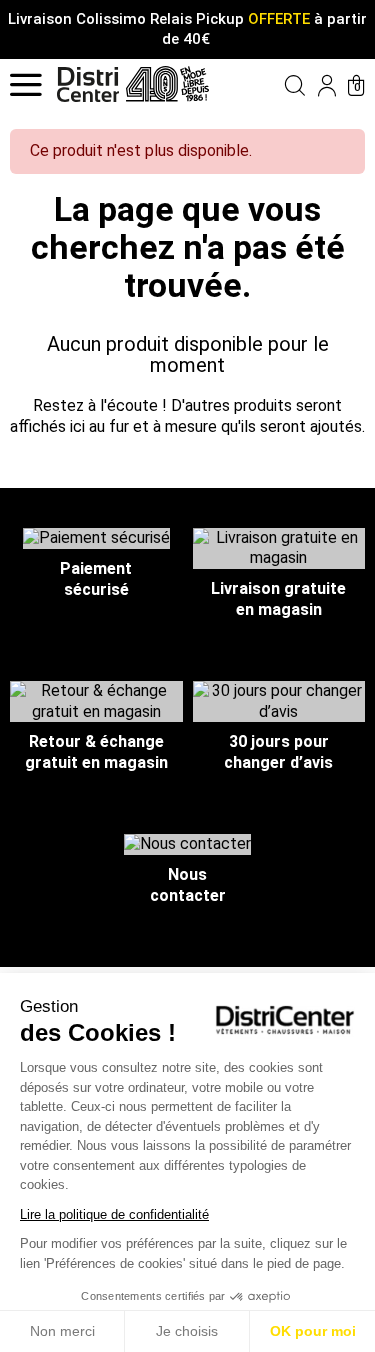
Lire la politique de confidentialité (114, 1214)
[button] (279, 85)
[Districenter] (88, 84)
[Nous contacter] (187, 843)
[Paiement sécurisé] (96, 537)
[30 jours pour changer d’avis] (279, 700)
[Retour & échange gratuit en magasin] (96, 700)
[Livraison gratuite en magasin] (279, 547)
